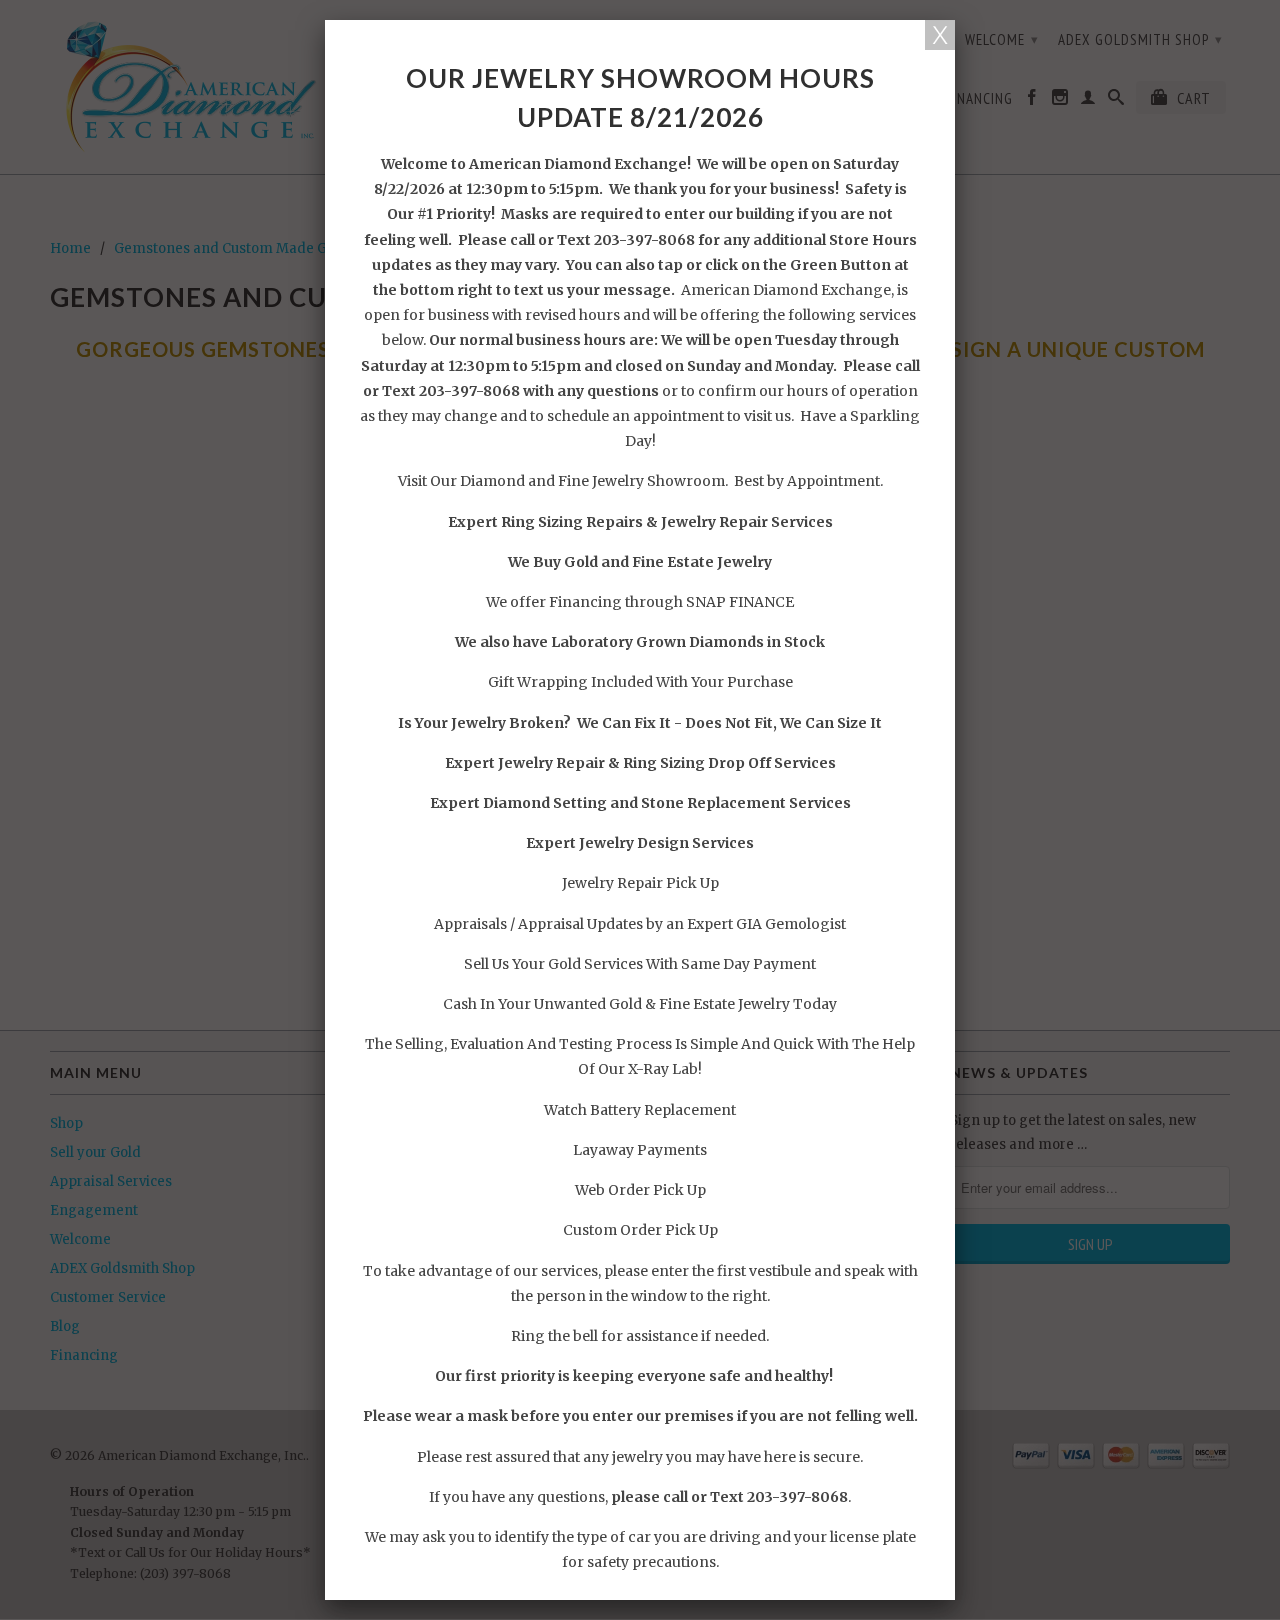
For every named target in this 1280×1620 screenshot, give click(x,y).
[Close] (940, 35)
